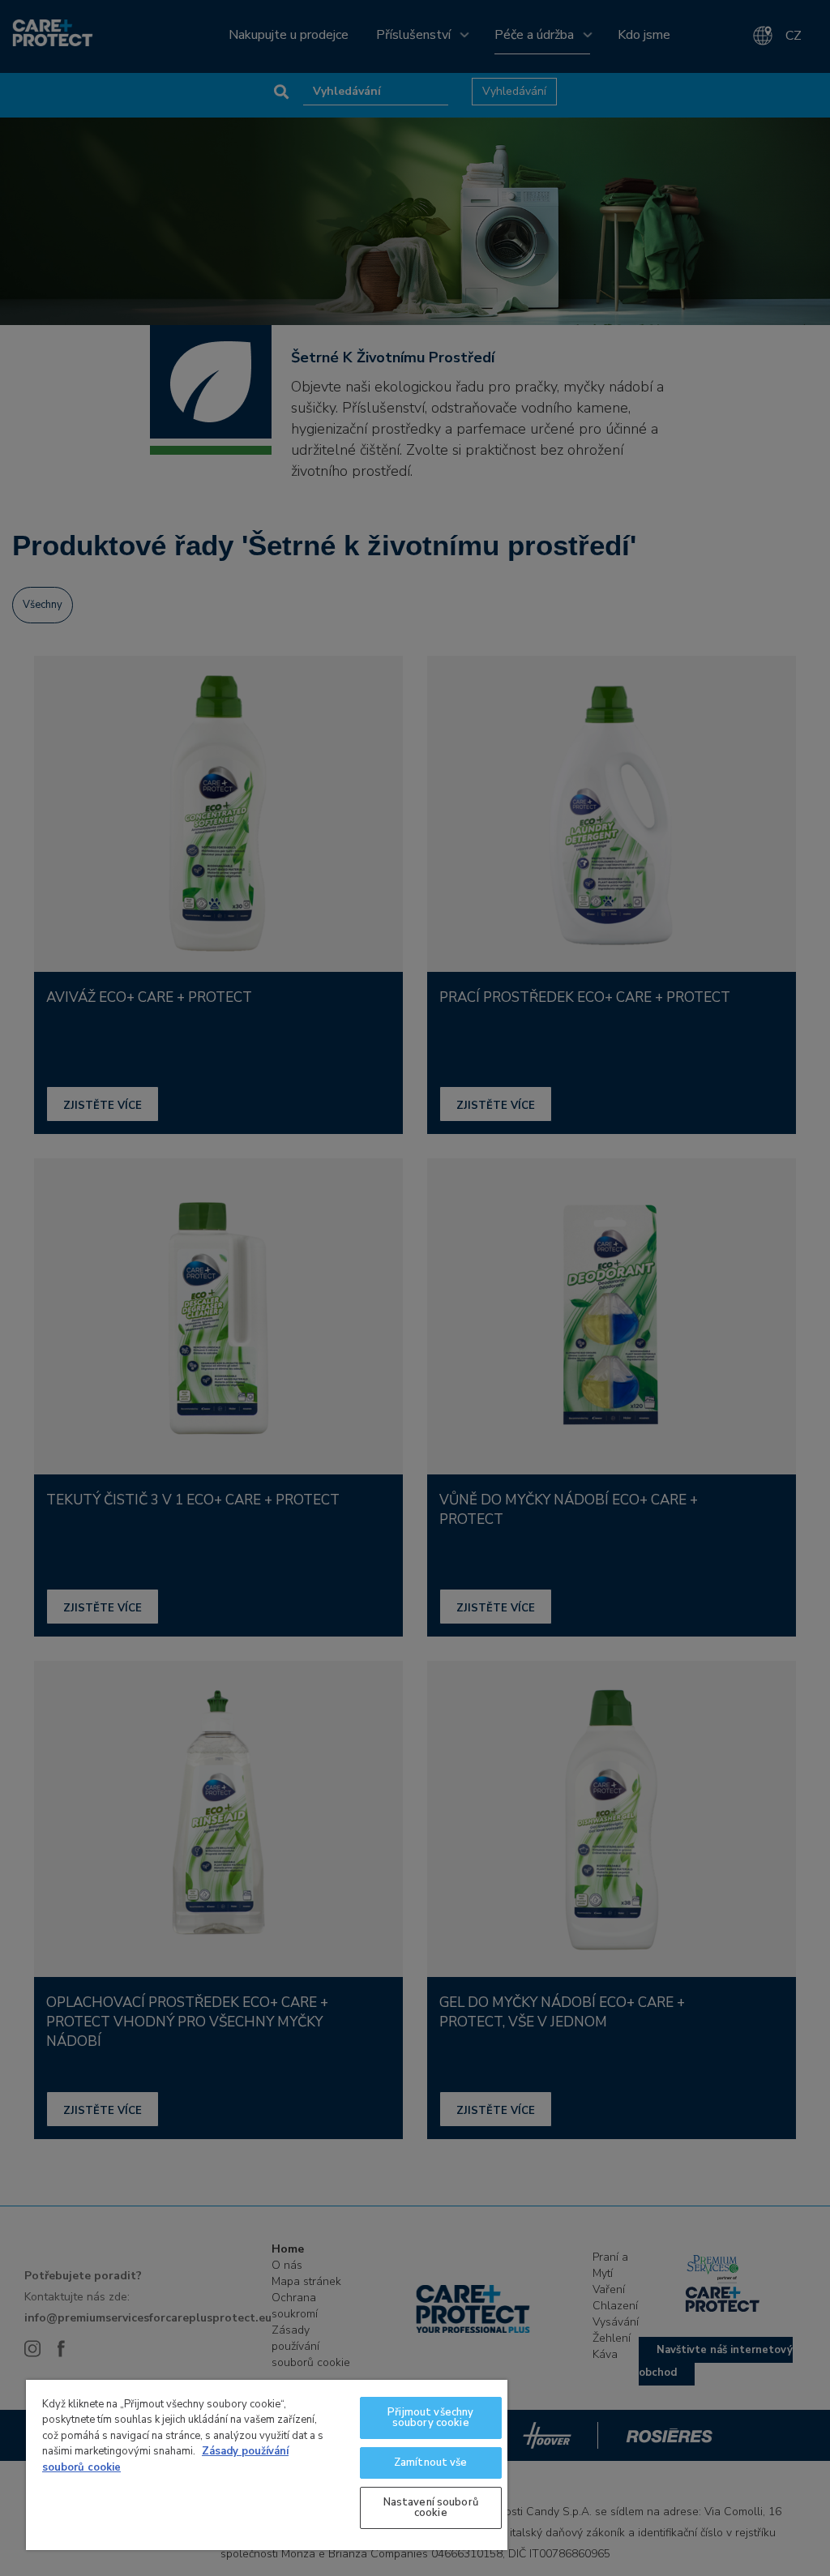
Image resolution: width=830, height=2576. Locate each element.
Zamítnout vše (431, 2463)
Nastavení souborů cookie (431, 2508)
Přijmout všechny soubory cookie (430, 2418)
